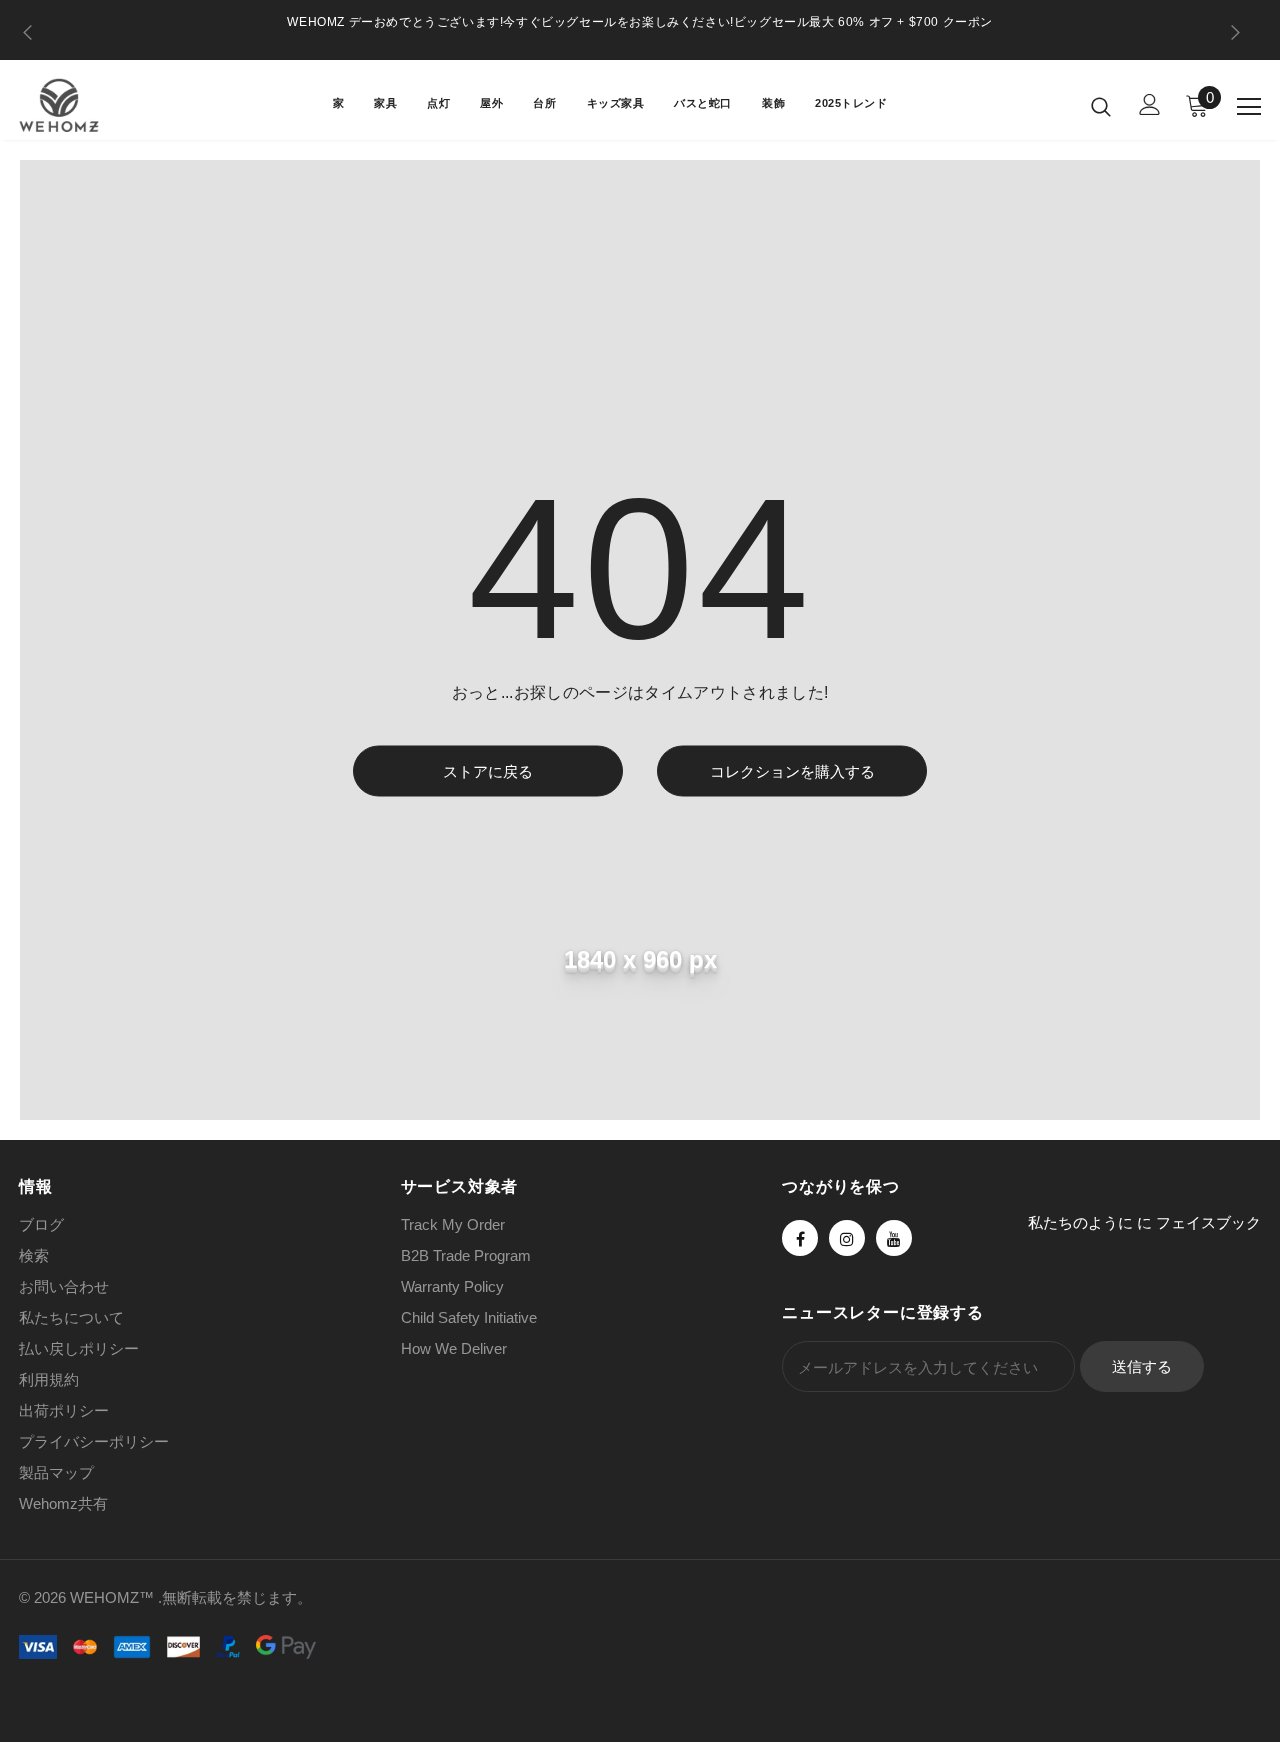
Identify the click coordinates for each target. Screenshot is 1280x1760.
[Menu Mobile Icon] (1249, 107)
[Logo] (89, 105)
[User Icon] (1150, 104)
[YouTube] (894, 1238)
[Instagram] (847, 1238)
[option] (640, 22)
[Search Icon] (1101, 106)
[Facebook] (800, 1238)
